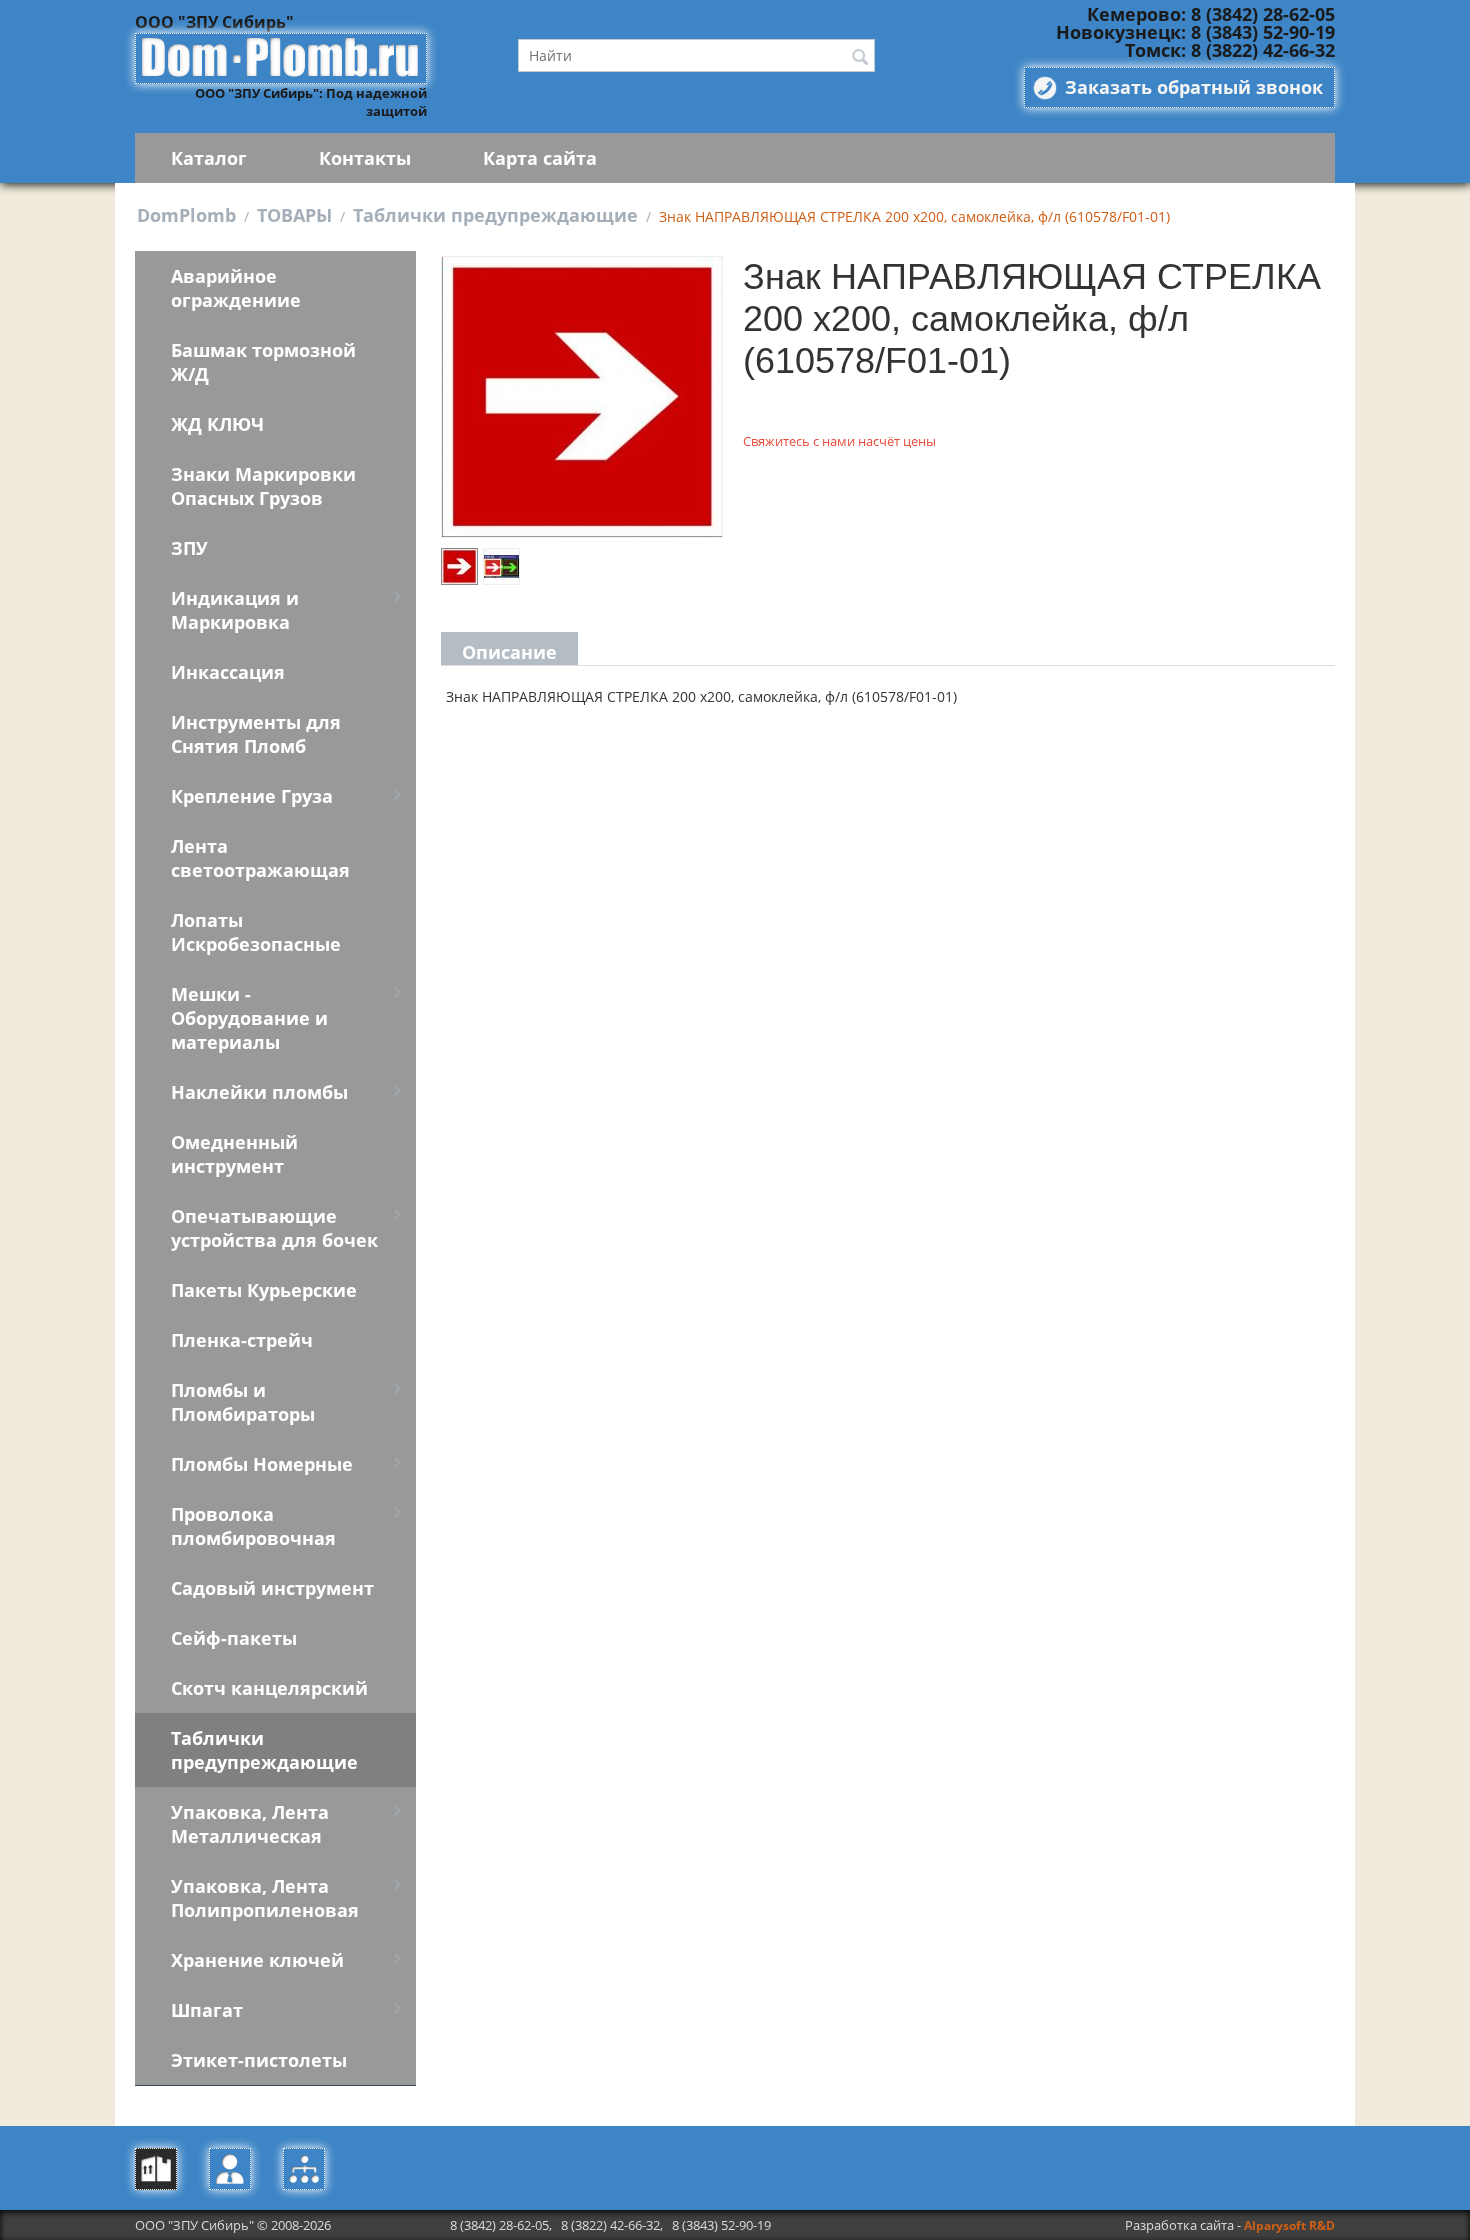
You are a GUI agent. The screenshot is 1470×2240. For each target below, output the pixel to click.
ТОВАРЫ (294, 215)
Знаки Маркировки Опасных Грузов (263, 486)
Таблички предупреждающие (495, 215)
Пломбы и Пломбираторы (243, 1402)
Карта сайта (540, 158)
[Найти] (860, 57)
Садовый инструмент (272, 1588)
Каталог (209, 158)
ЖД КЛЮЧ (217, 424)
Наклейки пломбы (259, 1092)
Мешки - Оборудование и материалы (249, 1018)
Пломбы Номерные (262, 1464)
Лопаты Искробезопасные (256, 932)
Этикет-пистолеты (259, 2060)
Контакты (365, 158)
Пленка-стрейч (242, 1340)
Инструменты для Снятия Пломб (256, 734)
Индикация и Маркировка (235, 610)
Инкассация (228, 672)
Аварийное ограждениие (236, 288)
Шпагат (207, 2010)
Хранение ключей (257, 1960)
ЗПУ (189, 548)
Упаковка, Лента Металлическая (250, 1824)
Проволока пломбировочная (253, 1526)
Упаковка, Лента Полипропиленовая (265, 1898)
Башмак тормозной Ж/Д (263, 362)
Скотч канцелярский (269, 1688)
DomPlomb (186, 215)
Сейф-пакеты (234, 1638)
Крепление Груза (252, 796)
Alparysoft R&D (1289, 2225)
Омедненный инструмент (234, 1154)
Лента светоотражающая (260, 858)
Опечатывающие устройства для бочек (274, 1228)
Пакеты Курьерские (264, 1290)
